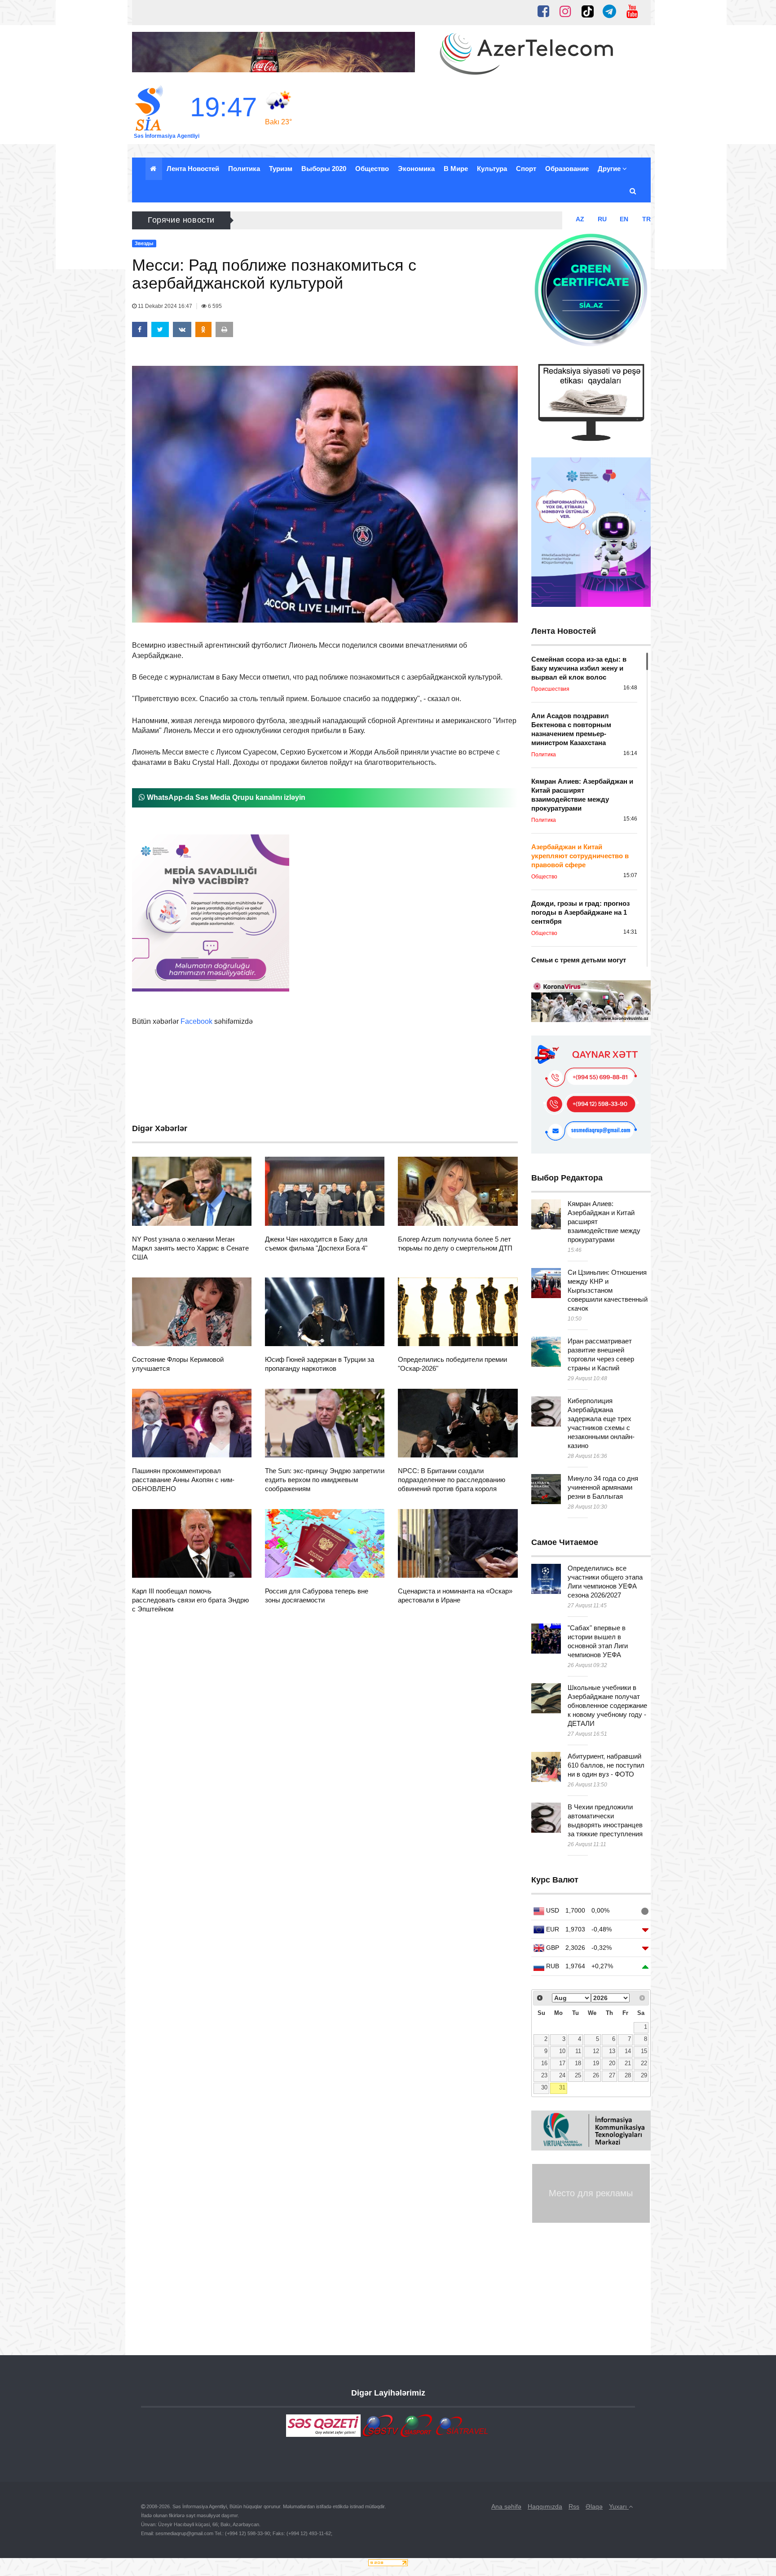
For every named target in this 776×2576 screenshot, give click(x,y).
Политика (244, 169)
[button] (633, 191)
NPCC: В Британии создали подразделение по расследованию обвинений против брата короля (452, 1480)
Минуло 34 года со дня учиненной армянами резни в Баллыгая (603, 1487)
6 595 (214, 306)
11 (578, 2051)
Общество (372, 169)
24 (562, 2076)
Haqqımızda (545, 2506)
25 (578, 2076)
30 (544, 2088)
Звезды (159, 1215)
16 (544, 2063)
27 (612, 2076)
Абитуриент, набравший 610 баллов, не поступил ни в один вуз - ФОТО (606, 1765)
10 (562, 2051)
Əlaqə (594, 2506)
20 (612, 2063)
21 (628, 2063)
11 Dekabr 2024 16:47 (165, 306)
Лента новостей (193, 169)
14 (628, 2051)
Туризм (281, 169)
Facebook (196, 1021)
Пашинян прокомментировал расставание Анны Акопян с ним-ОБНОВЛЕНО (183, 1480)
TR (646, 219)
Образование (567, 169)
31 (562, 2088)
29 (644, 2076)
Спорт (526, 169)
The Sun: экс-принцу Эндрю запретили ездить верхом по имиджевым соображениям (325, 1480)
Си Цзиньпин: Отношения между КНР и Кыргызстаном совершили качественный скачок (608, 1290)
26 (596, 2076)
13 (612, 2051)
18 (578, 2063)
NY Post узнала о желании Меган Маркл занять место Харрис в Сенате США (190, 1248)
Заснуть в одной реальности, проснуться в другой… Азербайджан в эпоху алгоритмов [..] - (390, 220)
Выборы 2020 (324, 169)
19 (596, 2063)
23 (544, 2076)
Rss (574, 2506)
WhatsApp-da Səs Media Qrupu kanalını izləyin (225, 797)
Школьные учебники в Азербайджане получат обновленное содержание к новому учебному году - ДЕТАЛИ (607, 1705)
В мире (456, 169)
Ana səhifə (506, 2506)
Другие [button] (610, 169)
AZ (580, 219)
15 (644, 2051)
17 (562, 2063)
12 (596, 2051)
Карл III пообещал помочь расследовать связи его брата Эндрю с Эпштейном (190, 1600)
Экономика (416, 169)
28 (628, 2076)
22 (644, 2063)
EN (624, 219)
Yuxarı (619, 2506)
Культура (492, 169)
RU (602, 219)
